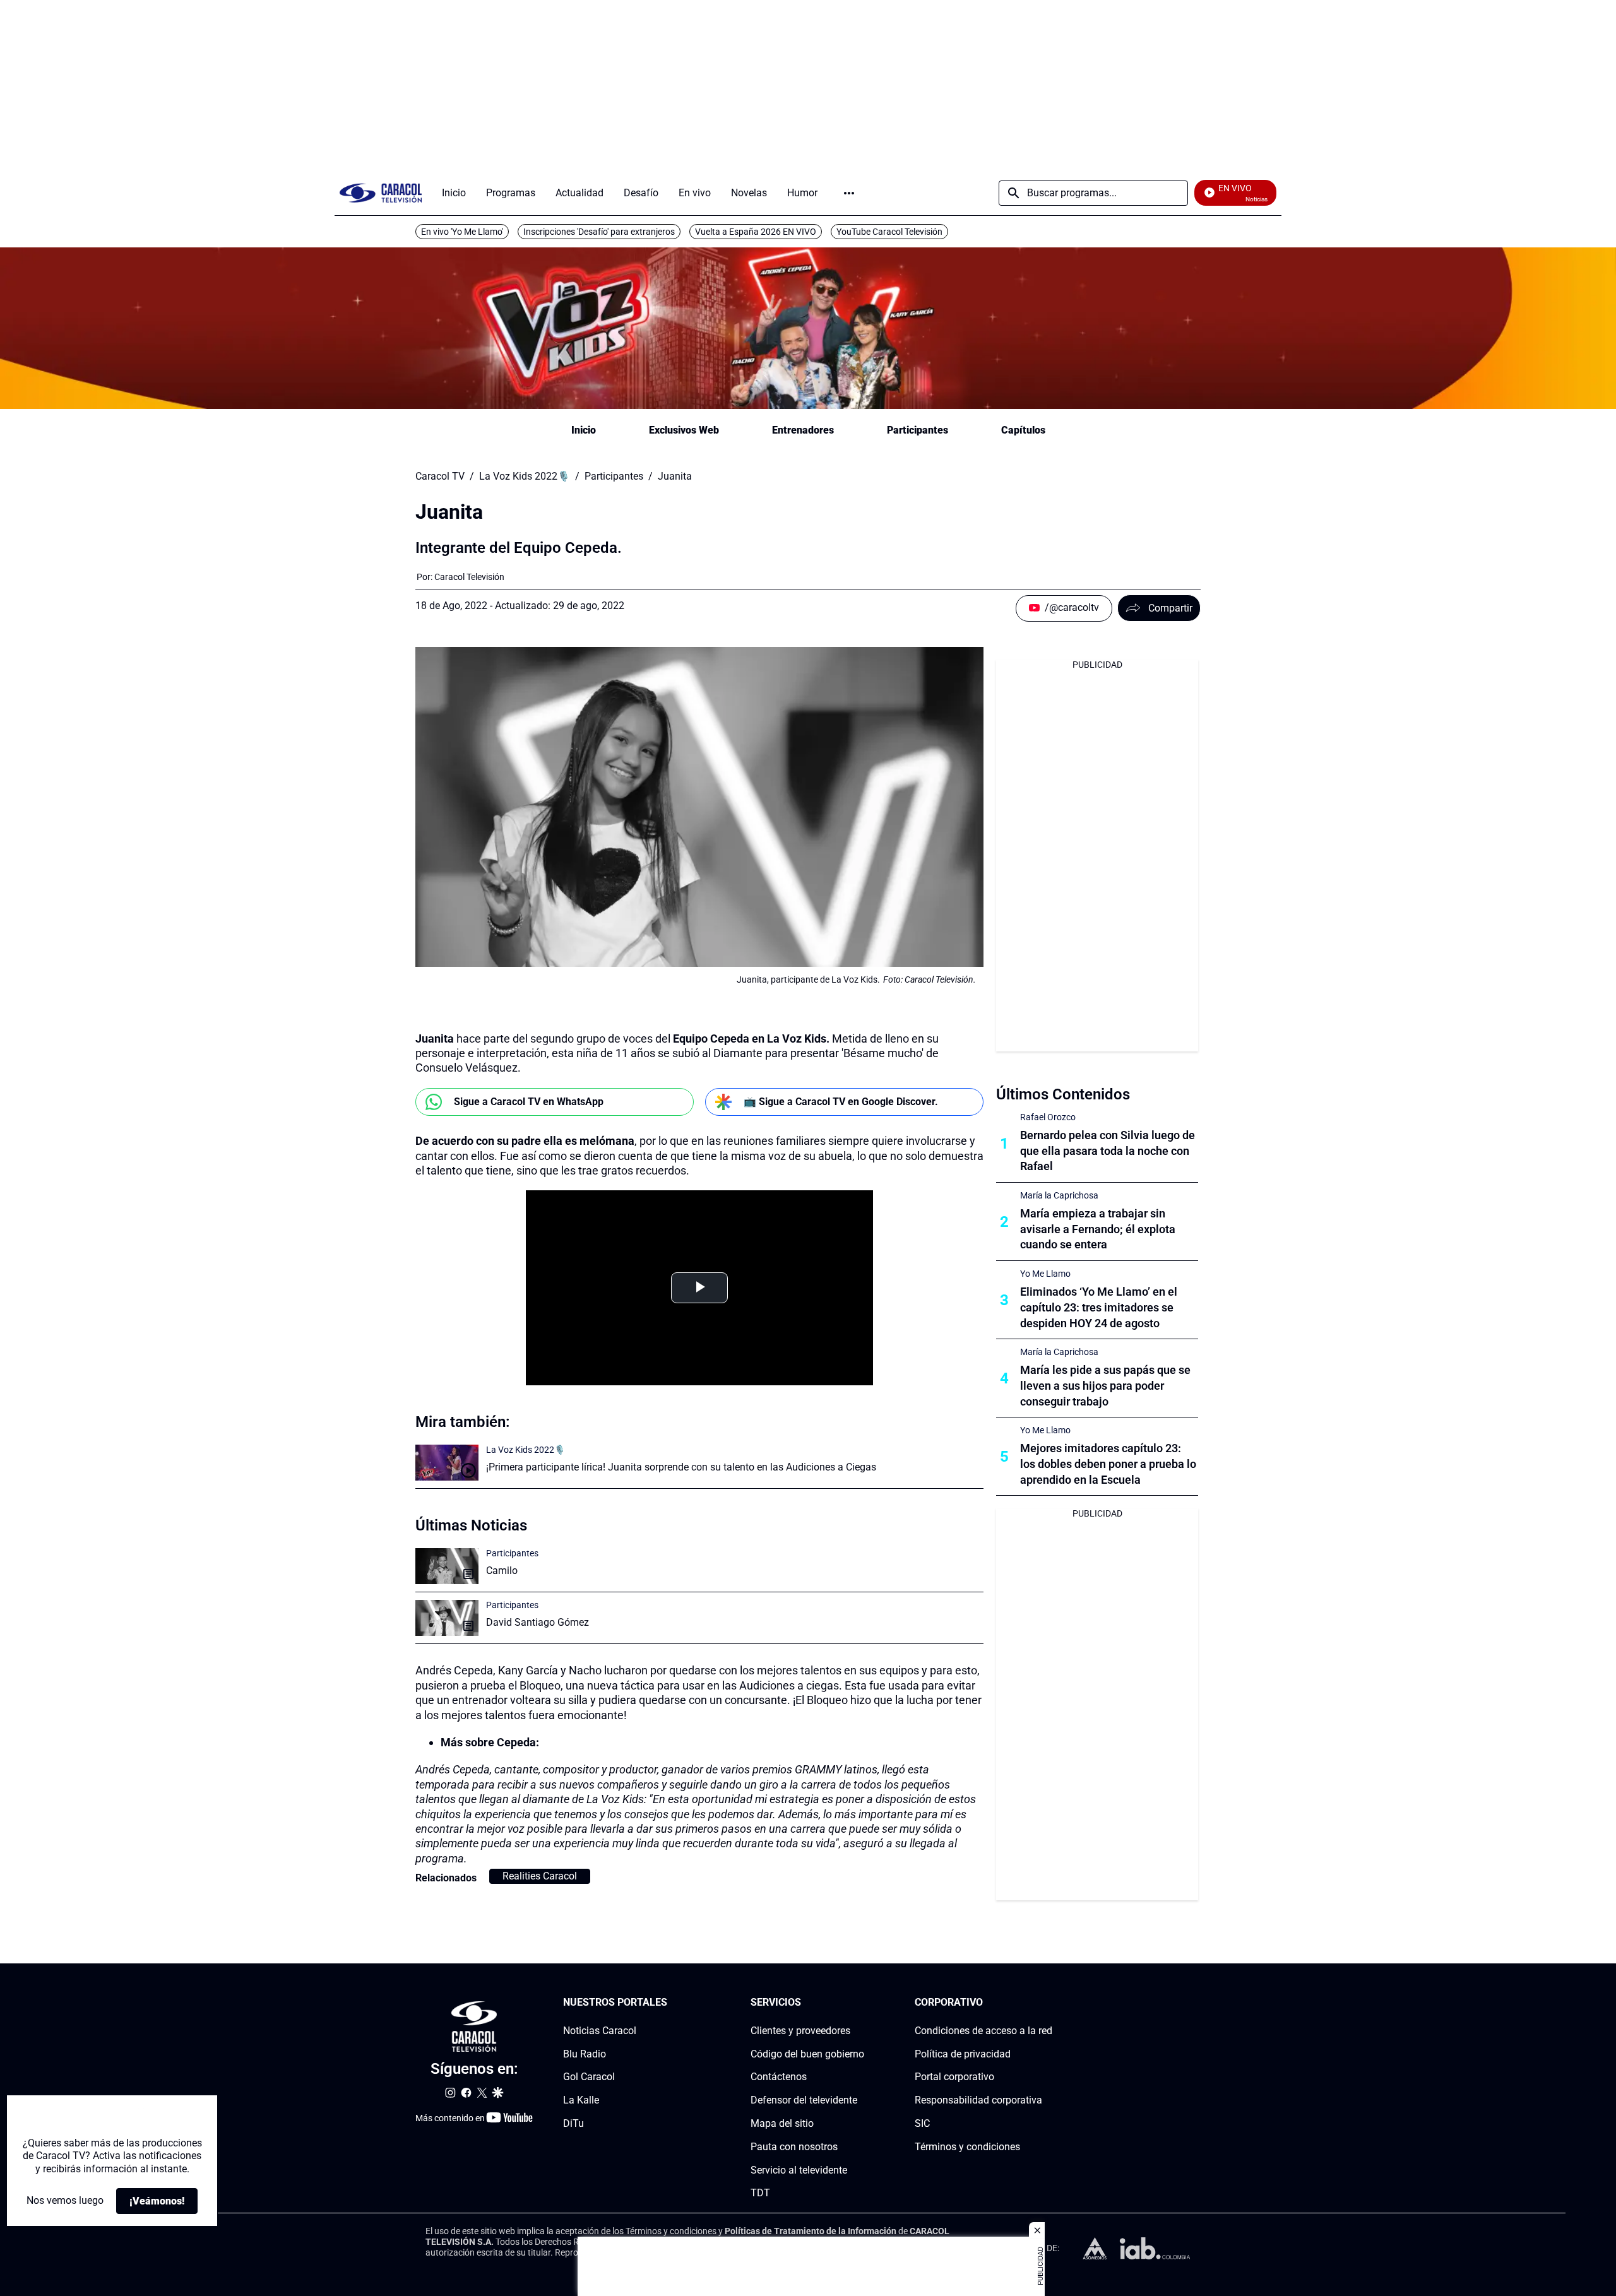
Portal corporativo (954, 2077)
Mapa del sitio (782, 2123)
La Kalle (581, 2100)
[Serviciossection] (860, 2003)
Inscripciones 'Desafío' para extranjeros (599, 232)
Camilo (502, 1571)
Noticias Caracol (600, 2031)
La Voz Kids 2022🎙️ (525, 476)
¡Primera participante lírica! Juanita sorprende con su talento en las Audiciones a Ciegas (681, 1467)
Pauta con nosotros (794, 2147)
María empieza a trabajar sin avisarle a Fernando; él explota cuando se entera (1098, 1229)
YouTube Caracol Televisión (889, 232)
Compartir (1170, 608)
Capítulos (1023, 430)
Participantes (918, 430)
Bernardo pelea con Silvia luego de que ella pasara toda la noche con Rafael (1108, 1151)
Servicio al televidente (799, 2170)
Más (849, 193)
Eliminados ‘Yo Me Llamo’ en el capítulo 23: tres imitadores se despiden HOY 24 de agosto (1099, 1307)
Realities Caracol (540, 1876)
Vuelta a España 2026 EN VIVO (756, 232)
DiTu (573, 2123)
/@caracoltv (1072, 607)
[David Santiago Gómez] (447, 1618)
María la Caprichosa (1059, 1195)
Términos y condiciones (967, 2147)
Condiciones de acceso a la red (983, 2031)
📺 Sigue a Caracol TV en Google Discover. (841, 1102)
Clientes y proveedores (800, 2031)
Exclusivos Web (684, 430)
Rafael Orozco (1048, 1117)
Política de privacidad (963, 2054)
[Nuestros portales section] (671, 2003)
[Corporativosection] (1049, 2003)
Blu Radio (585, 2054)
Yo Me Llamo (1045, 1274)
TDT (760, 2193)
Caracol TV (440, 476)
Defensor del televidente (804, 2100)
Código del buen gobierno (807, 2054)
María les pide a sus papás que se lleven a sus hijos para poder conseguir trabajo (1105, 1386)
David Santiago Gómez (538, 1622)
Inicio (584, 430)
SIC (922, 2123)
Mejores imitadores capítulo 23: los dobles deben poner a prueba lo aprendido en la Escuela (1108, 1464)
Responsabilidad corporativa (978, 2100)
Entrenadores (803, 430)
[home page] (381, 193)
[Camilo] (447, 1566)
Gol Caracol (589, 2077)
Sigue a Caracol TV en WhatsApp (529, 1102)
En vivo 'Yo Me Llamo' (462, 232)
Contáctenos (779, 2077)
